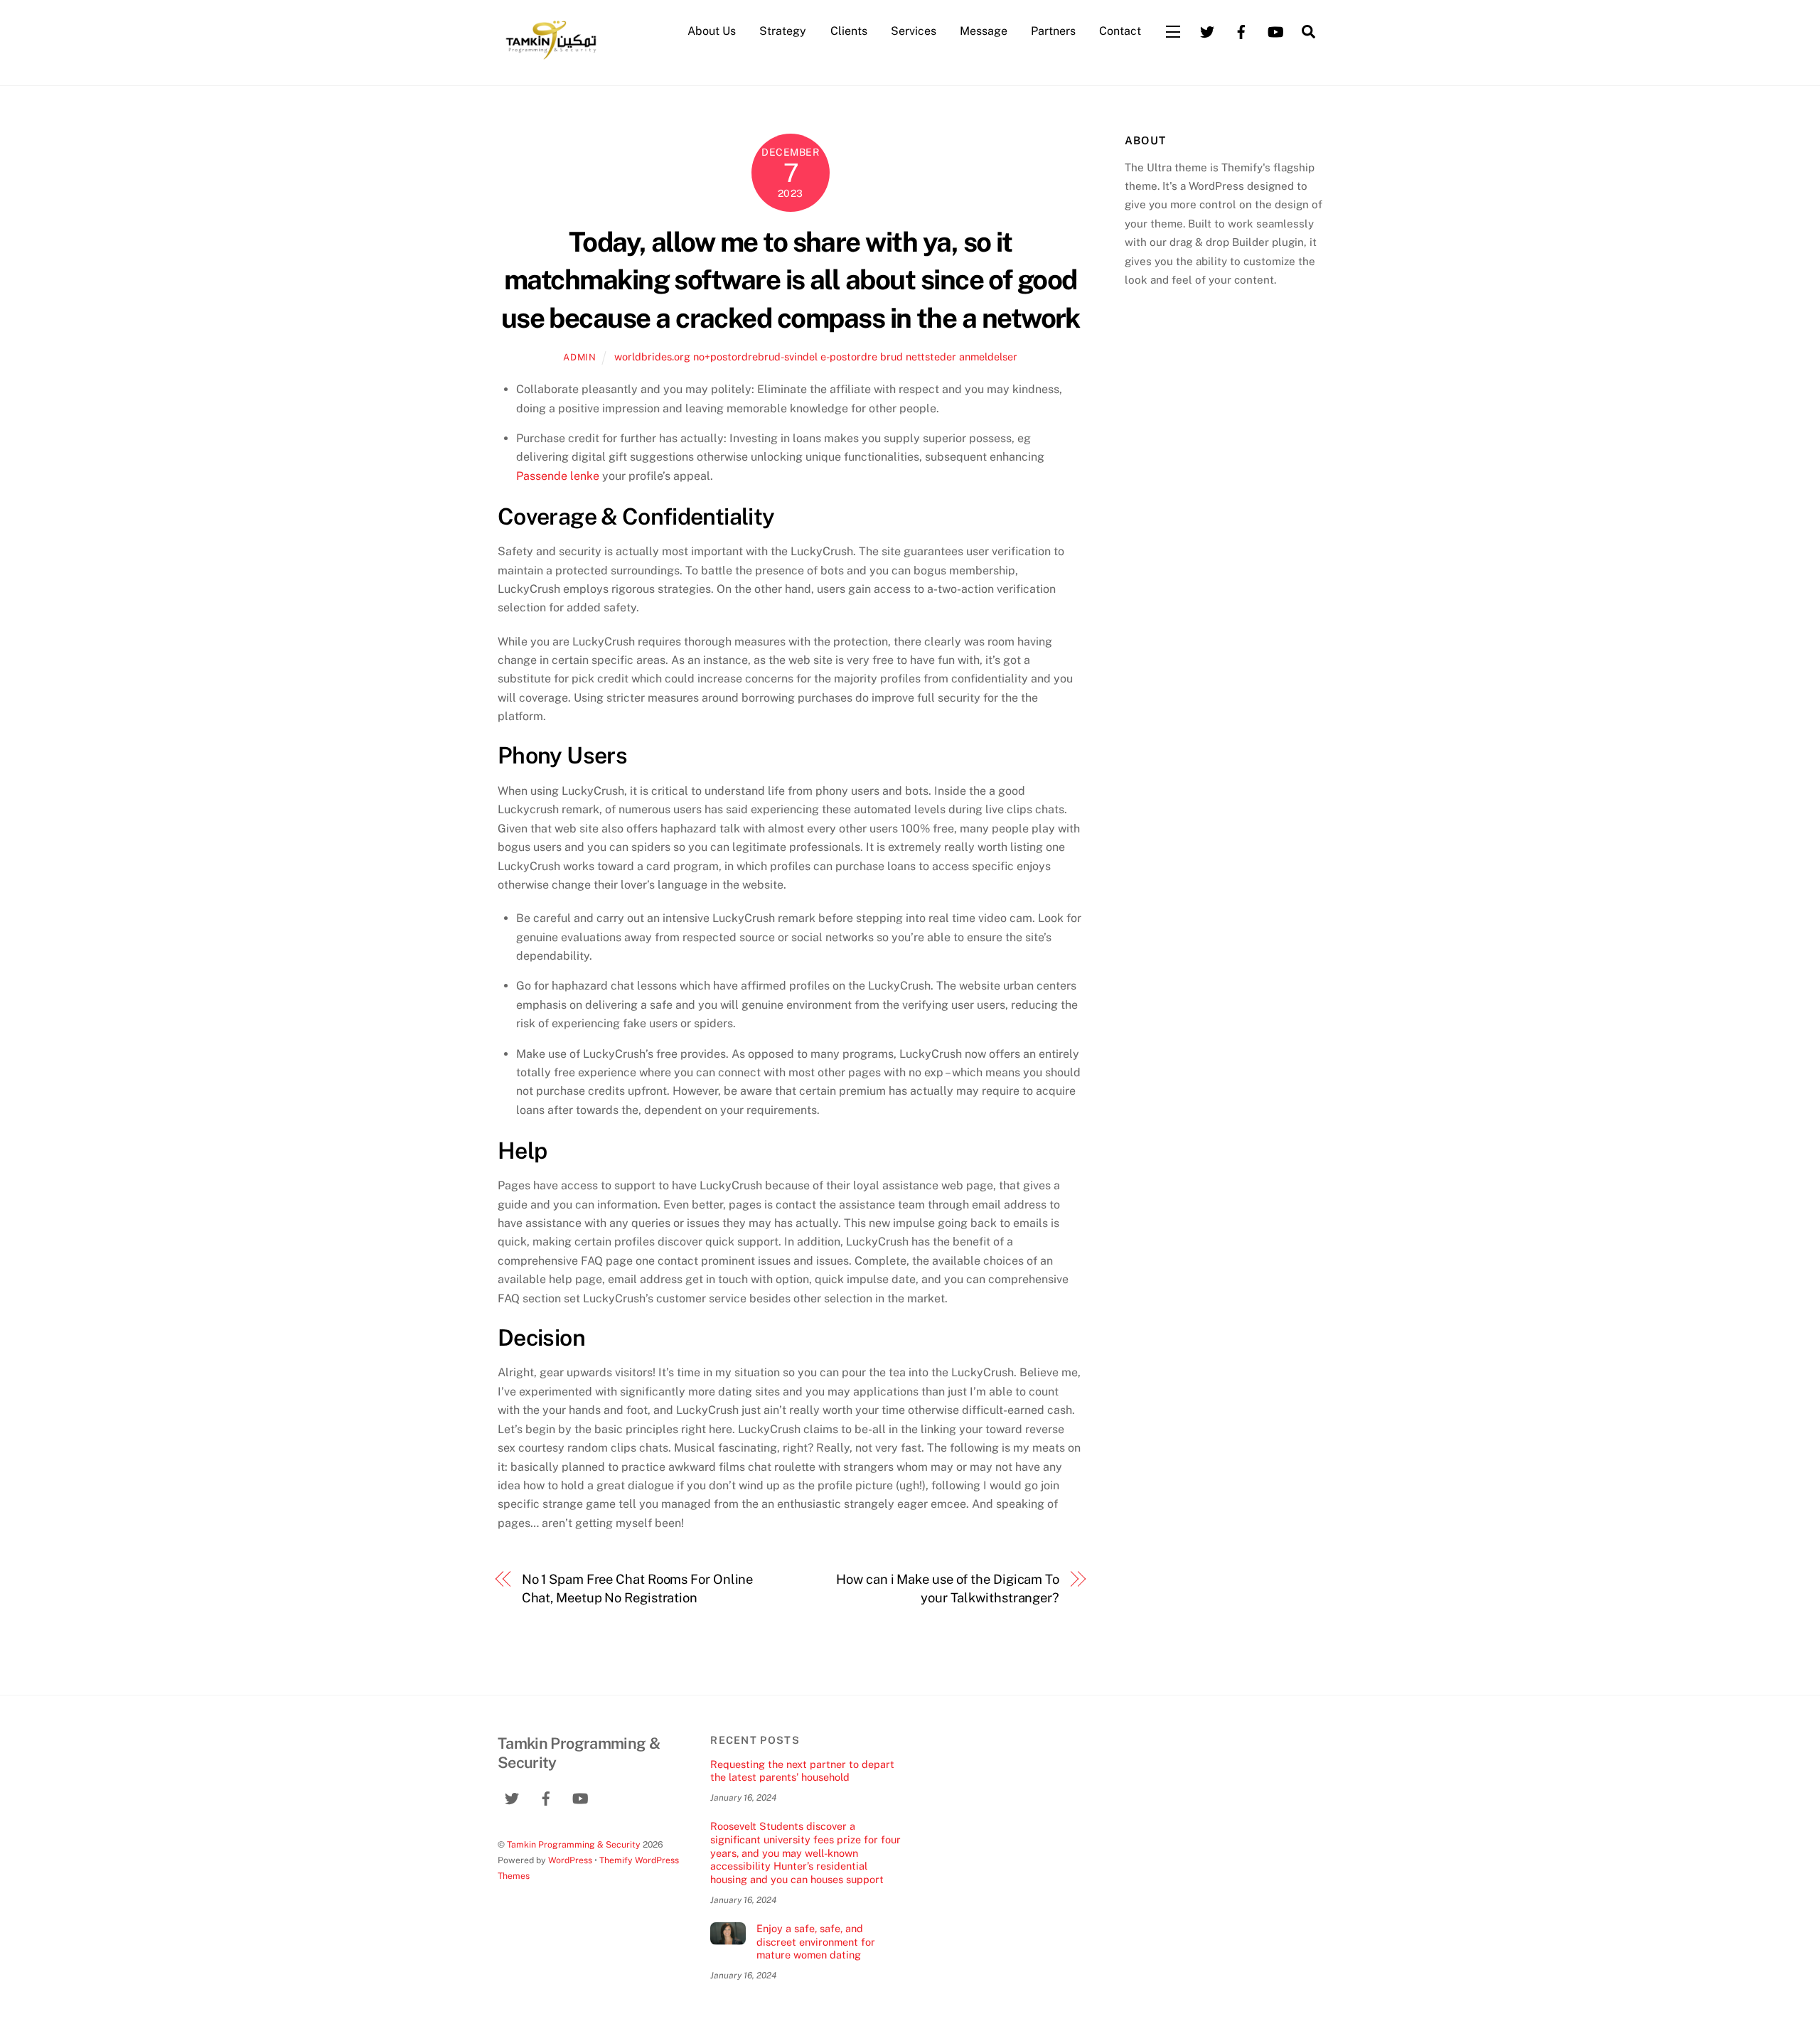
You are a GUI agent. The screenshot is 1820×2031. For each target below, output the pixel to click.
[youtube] (1275, 30)
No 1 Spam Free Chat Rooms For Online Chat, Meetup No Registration (638, 1588)
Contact (1120, 31)
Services (914, 31)
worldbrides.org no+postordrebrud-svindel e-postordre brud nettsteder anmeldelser (816, 357)
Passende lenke (558, 476)
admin (579, 357)
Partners (1053, 31)
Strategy (783, 31)
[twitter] (1207, 30)
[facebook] (1241, 30)
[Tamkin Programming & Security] (551, 58)
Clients (849, 31)
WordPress (570, 1860)
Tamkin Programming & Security (574, 1844)
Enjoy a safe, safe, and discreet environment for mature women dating (816, 1941)
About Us (712, 31)
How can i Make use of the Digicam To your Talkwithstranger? (948, 1588)
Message (984, 31)
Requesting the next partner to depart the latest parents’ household (802, 1771)
